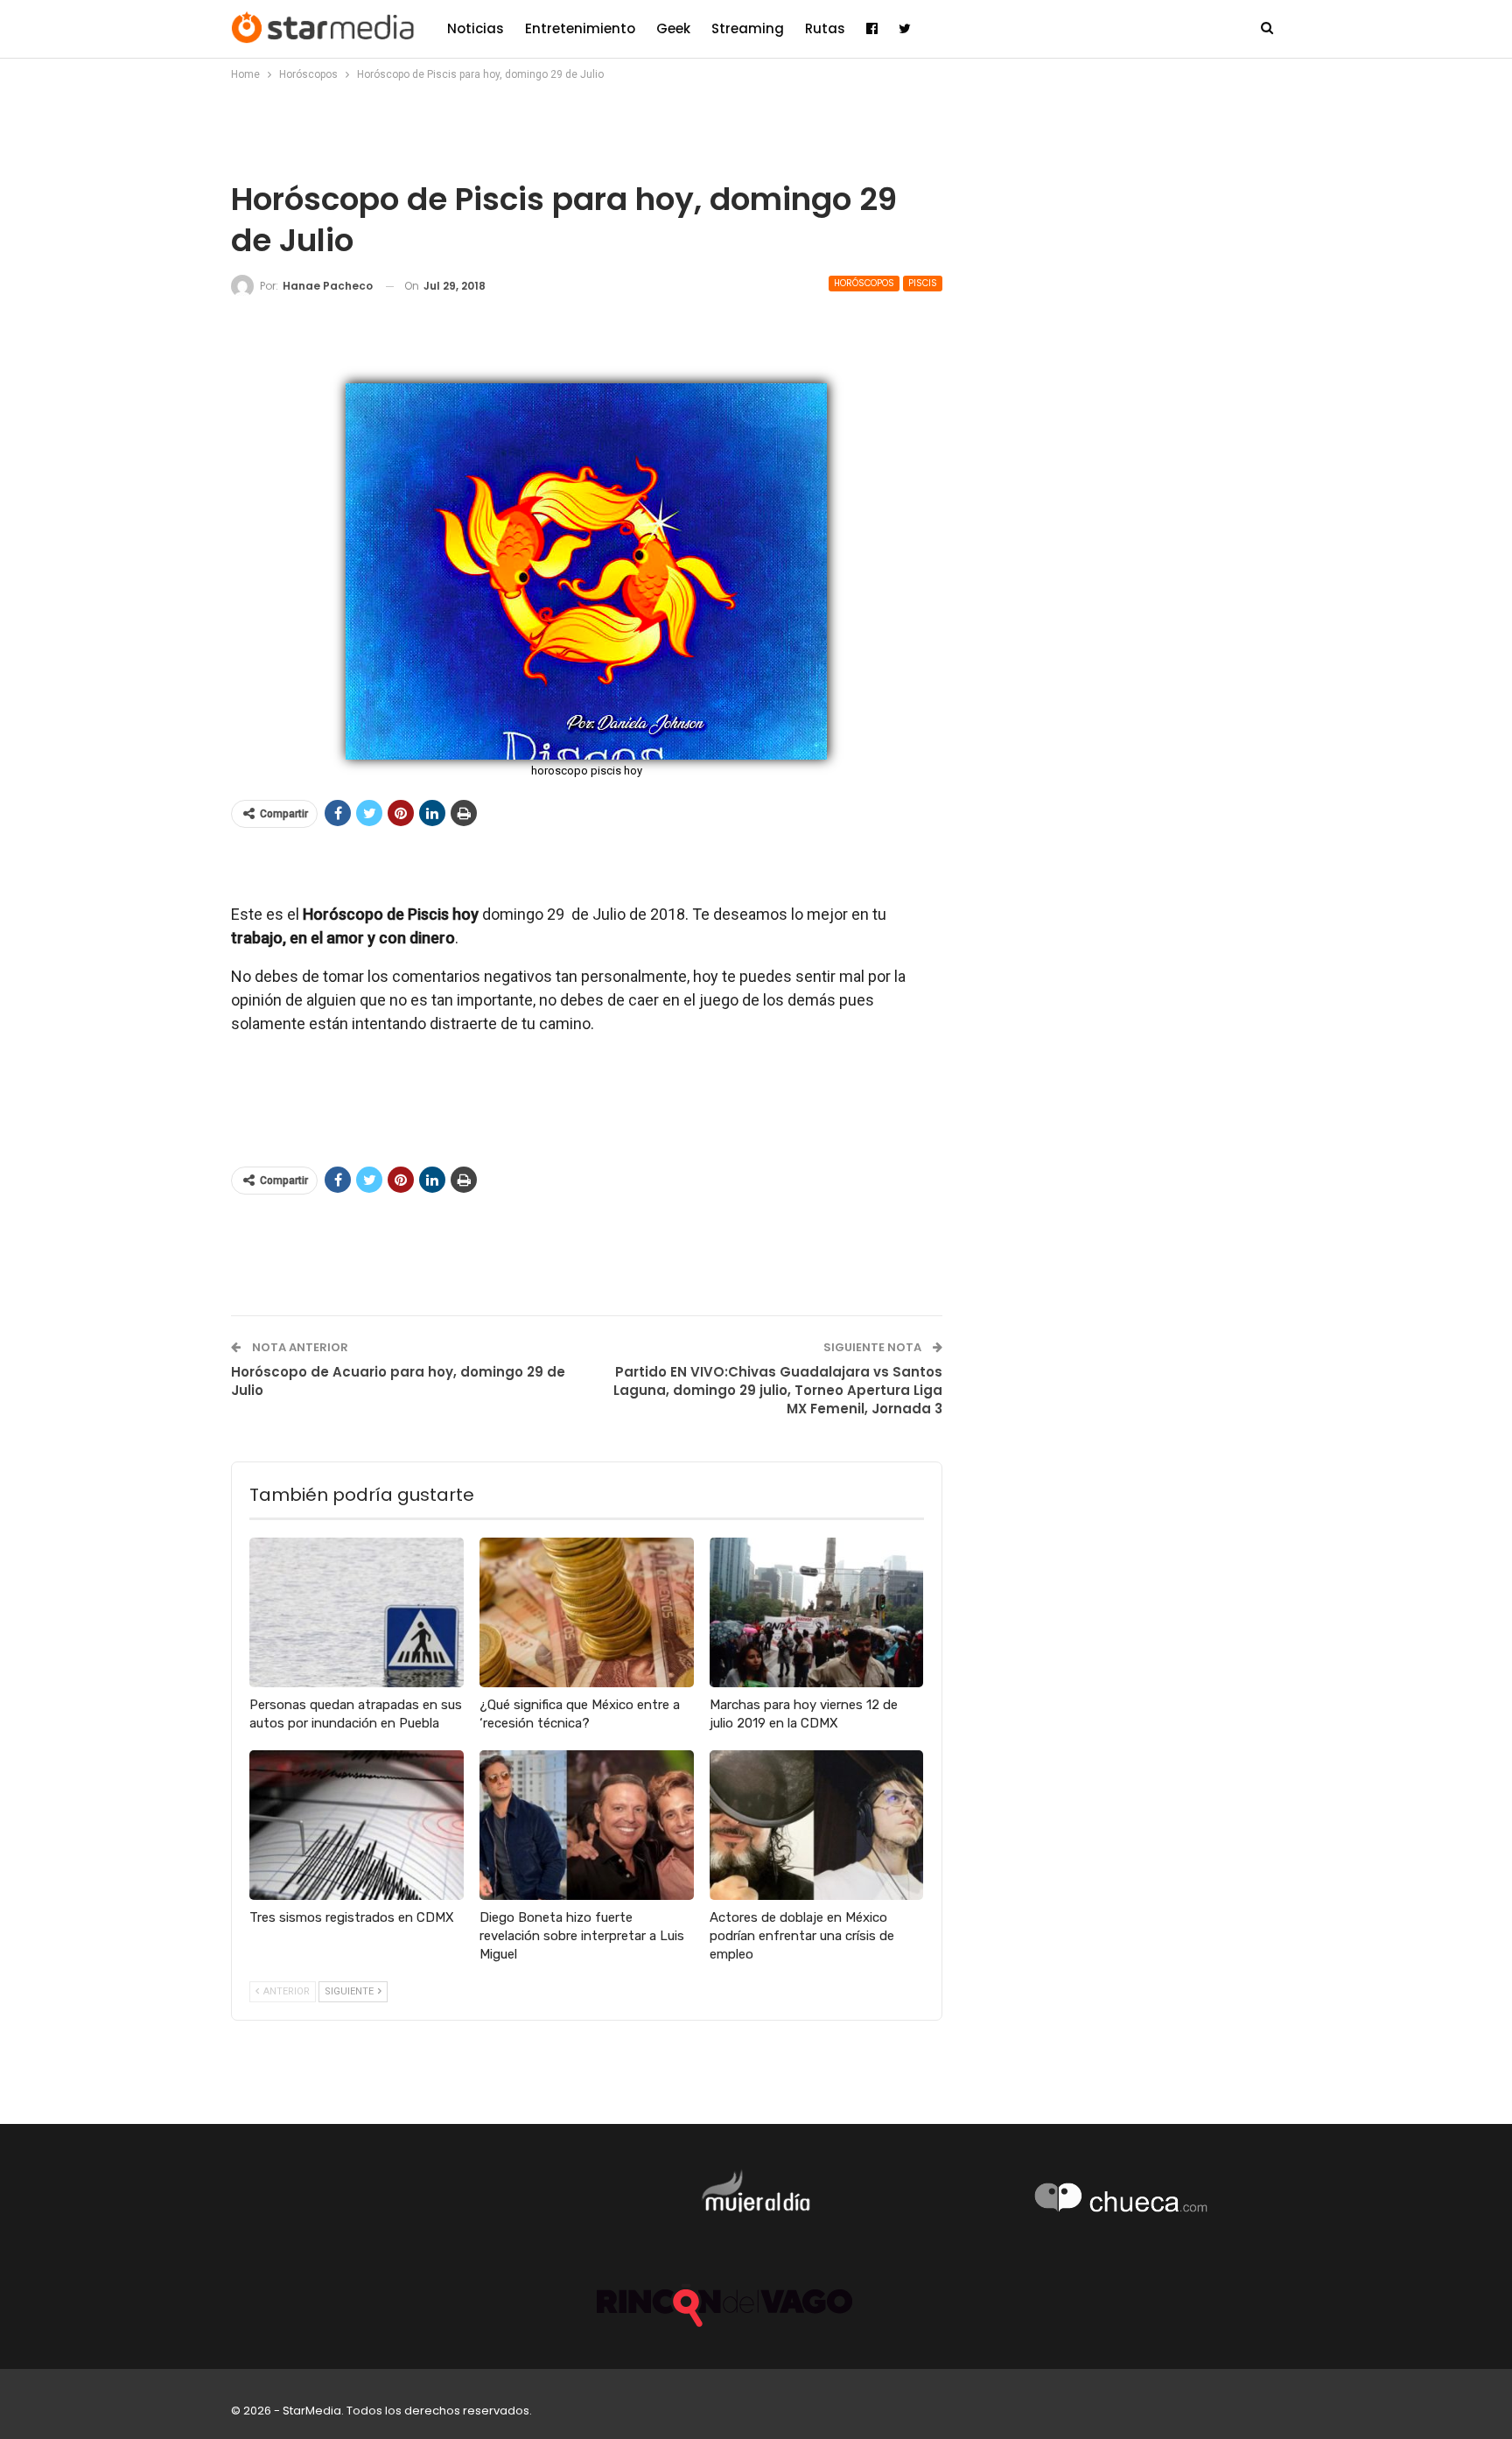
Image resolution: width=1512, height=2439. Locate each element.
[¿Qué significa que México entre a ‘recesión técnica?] (587, 1612)
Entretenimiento (580, 28)
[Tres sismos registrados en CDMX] (357, 1825)
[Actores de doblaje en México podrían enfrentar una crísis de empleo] (817, 1825)
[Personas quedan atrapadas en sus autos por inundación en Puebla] (357, 1612)
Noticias (476, 28)
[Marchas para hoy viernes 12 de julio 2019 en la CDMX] (817, 1612)
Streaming (748, 28)
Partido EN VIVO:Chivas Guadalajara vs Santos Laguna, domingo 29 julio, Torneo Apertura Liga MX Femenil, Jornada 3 (778, 1390)
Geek (673, 28)
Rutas (825, 28)
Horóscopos (864, 283)
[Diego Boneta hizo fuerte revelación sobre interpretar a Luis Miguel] (587, 1825)
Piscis (923, 283)
